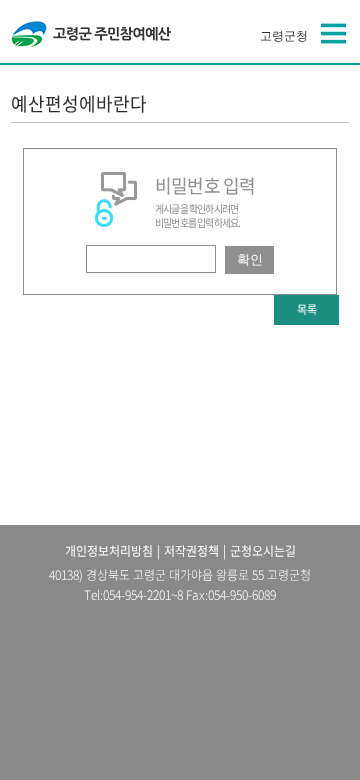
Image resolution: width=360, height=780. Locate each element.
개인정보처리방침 (109, 551)
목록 (307, 309)
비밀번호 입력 (205, 185)
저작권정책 (191, 551)
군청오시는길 (263, 551)
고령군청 (284, 36)
